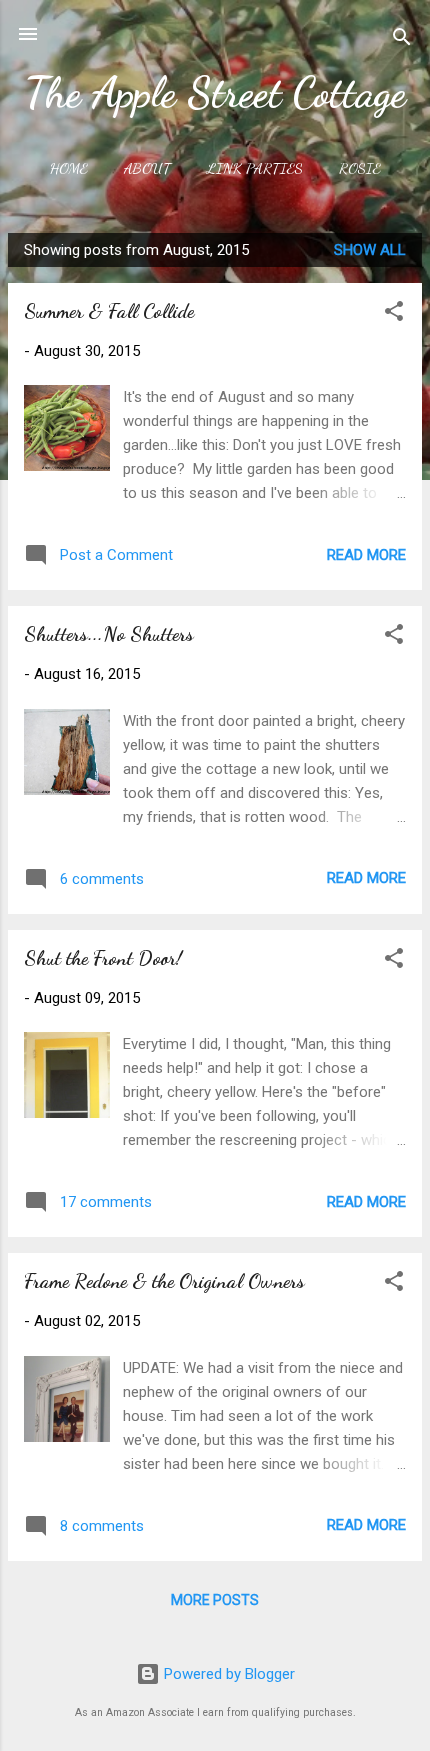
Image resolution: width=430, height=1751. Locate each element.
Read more (366, 555)
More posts (215, 1600)
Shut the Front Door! (103, 958)
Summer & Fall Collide (109, 311)
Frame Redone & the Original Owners (164, 1281)
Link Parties (255, 168)
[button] (394, 314)
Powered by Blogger (227, 1674)
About (147, 168)
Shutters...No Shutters (109, 634)
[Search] (402, 40)
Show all (370, 250)
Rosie (360, 168)
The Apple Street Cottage (215, 92)
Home (69, 168)
